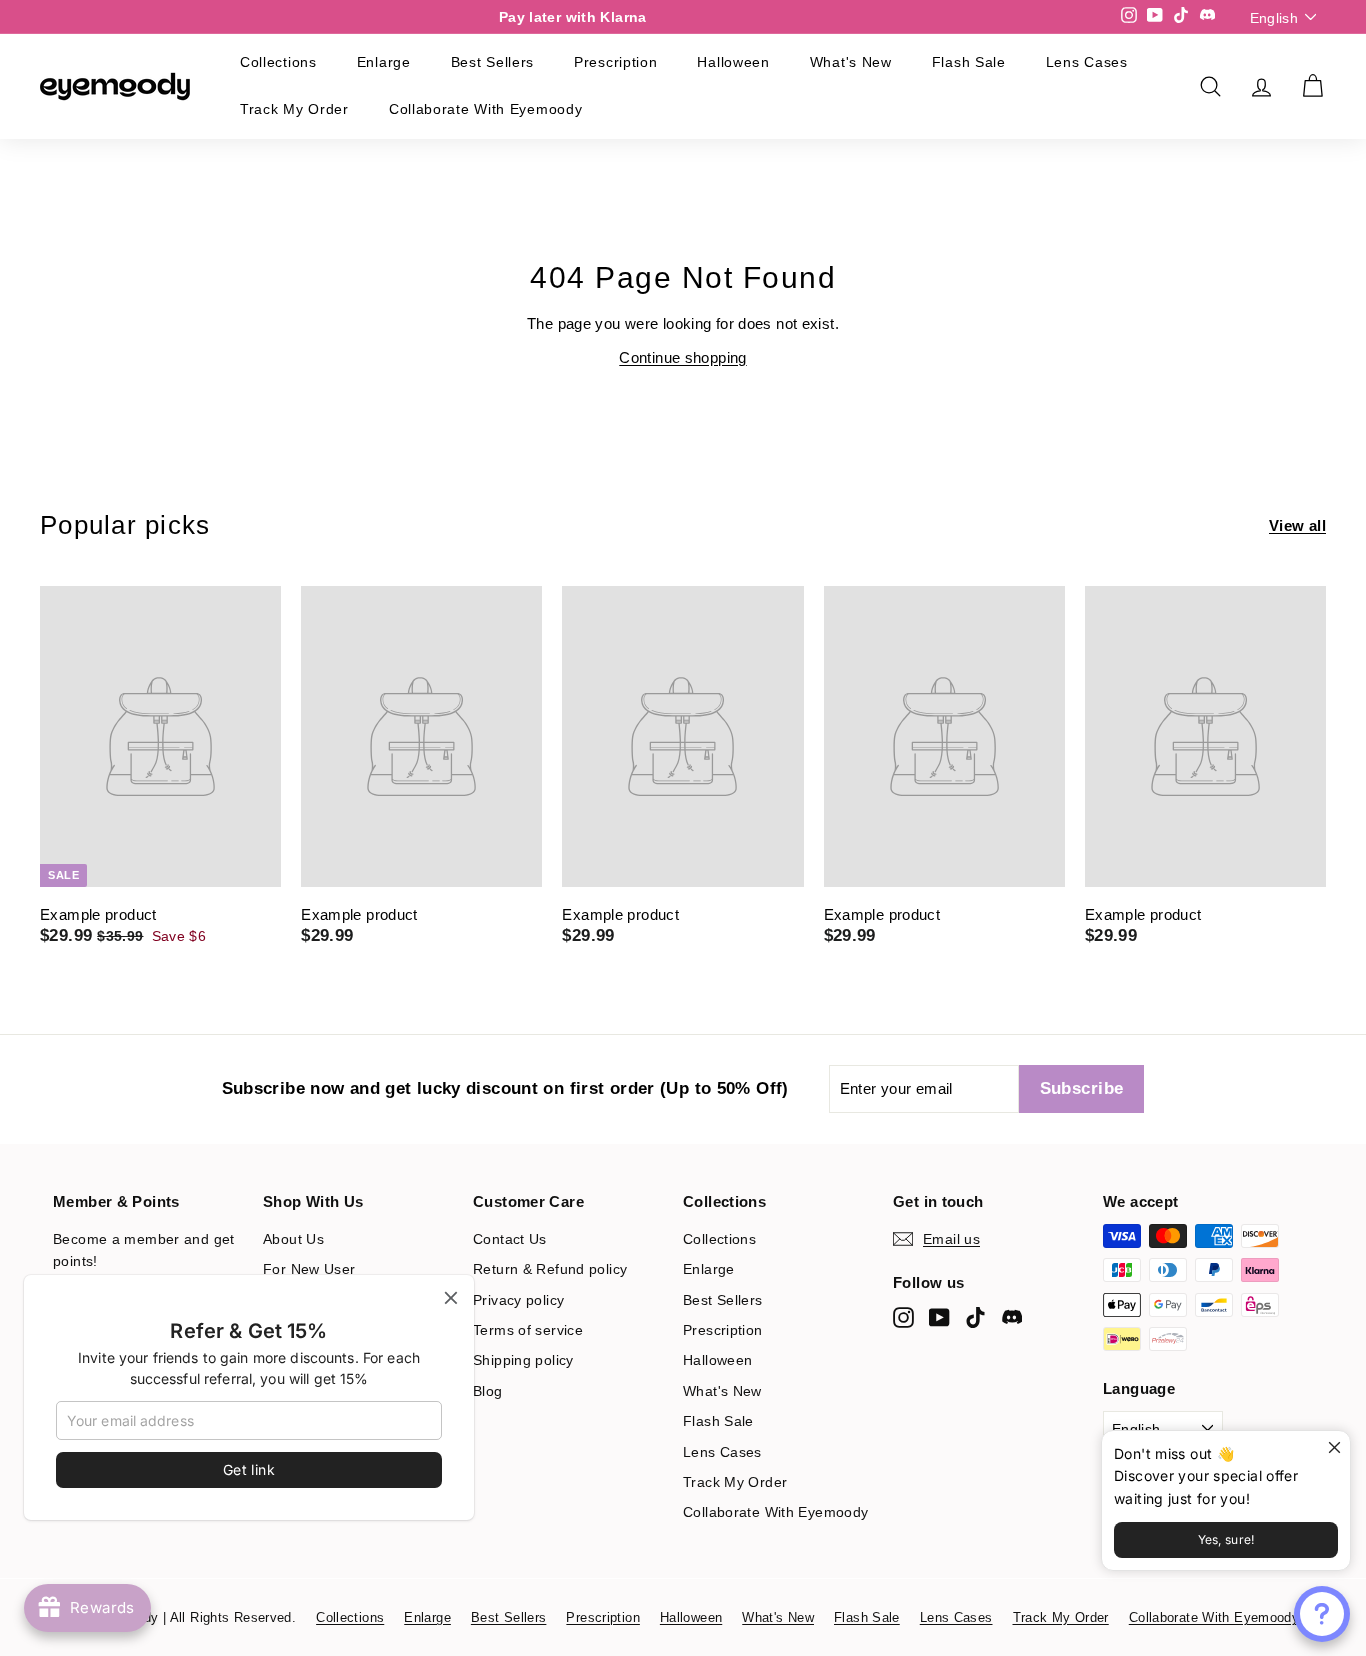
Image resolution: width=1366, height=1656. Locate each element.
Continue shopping (682, 357)
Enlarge (384, 62)
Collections (278, 62)
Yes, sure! (1226, 1539)
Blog (488, 1391)
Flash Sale (969, 62)
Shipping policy (523, 1360)
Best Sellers (492, 62)
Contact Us (510, 1239)
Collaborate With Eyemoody (486, 109)
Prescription (615, 62)
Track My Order (294, 109)
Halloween (733, 62)
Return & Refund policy (550, 1269)
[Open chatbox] (1322, 1614)
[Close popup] (1332, 1448)
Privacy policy (518, 1300)
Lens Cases (1087, 62)
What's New (851, 62)
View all (1297, 525)
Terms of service (528, 1330)
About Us (293, 1239)
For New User (309, 1269)
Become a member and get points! (144, 1250)
